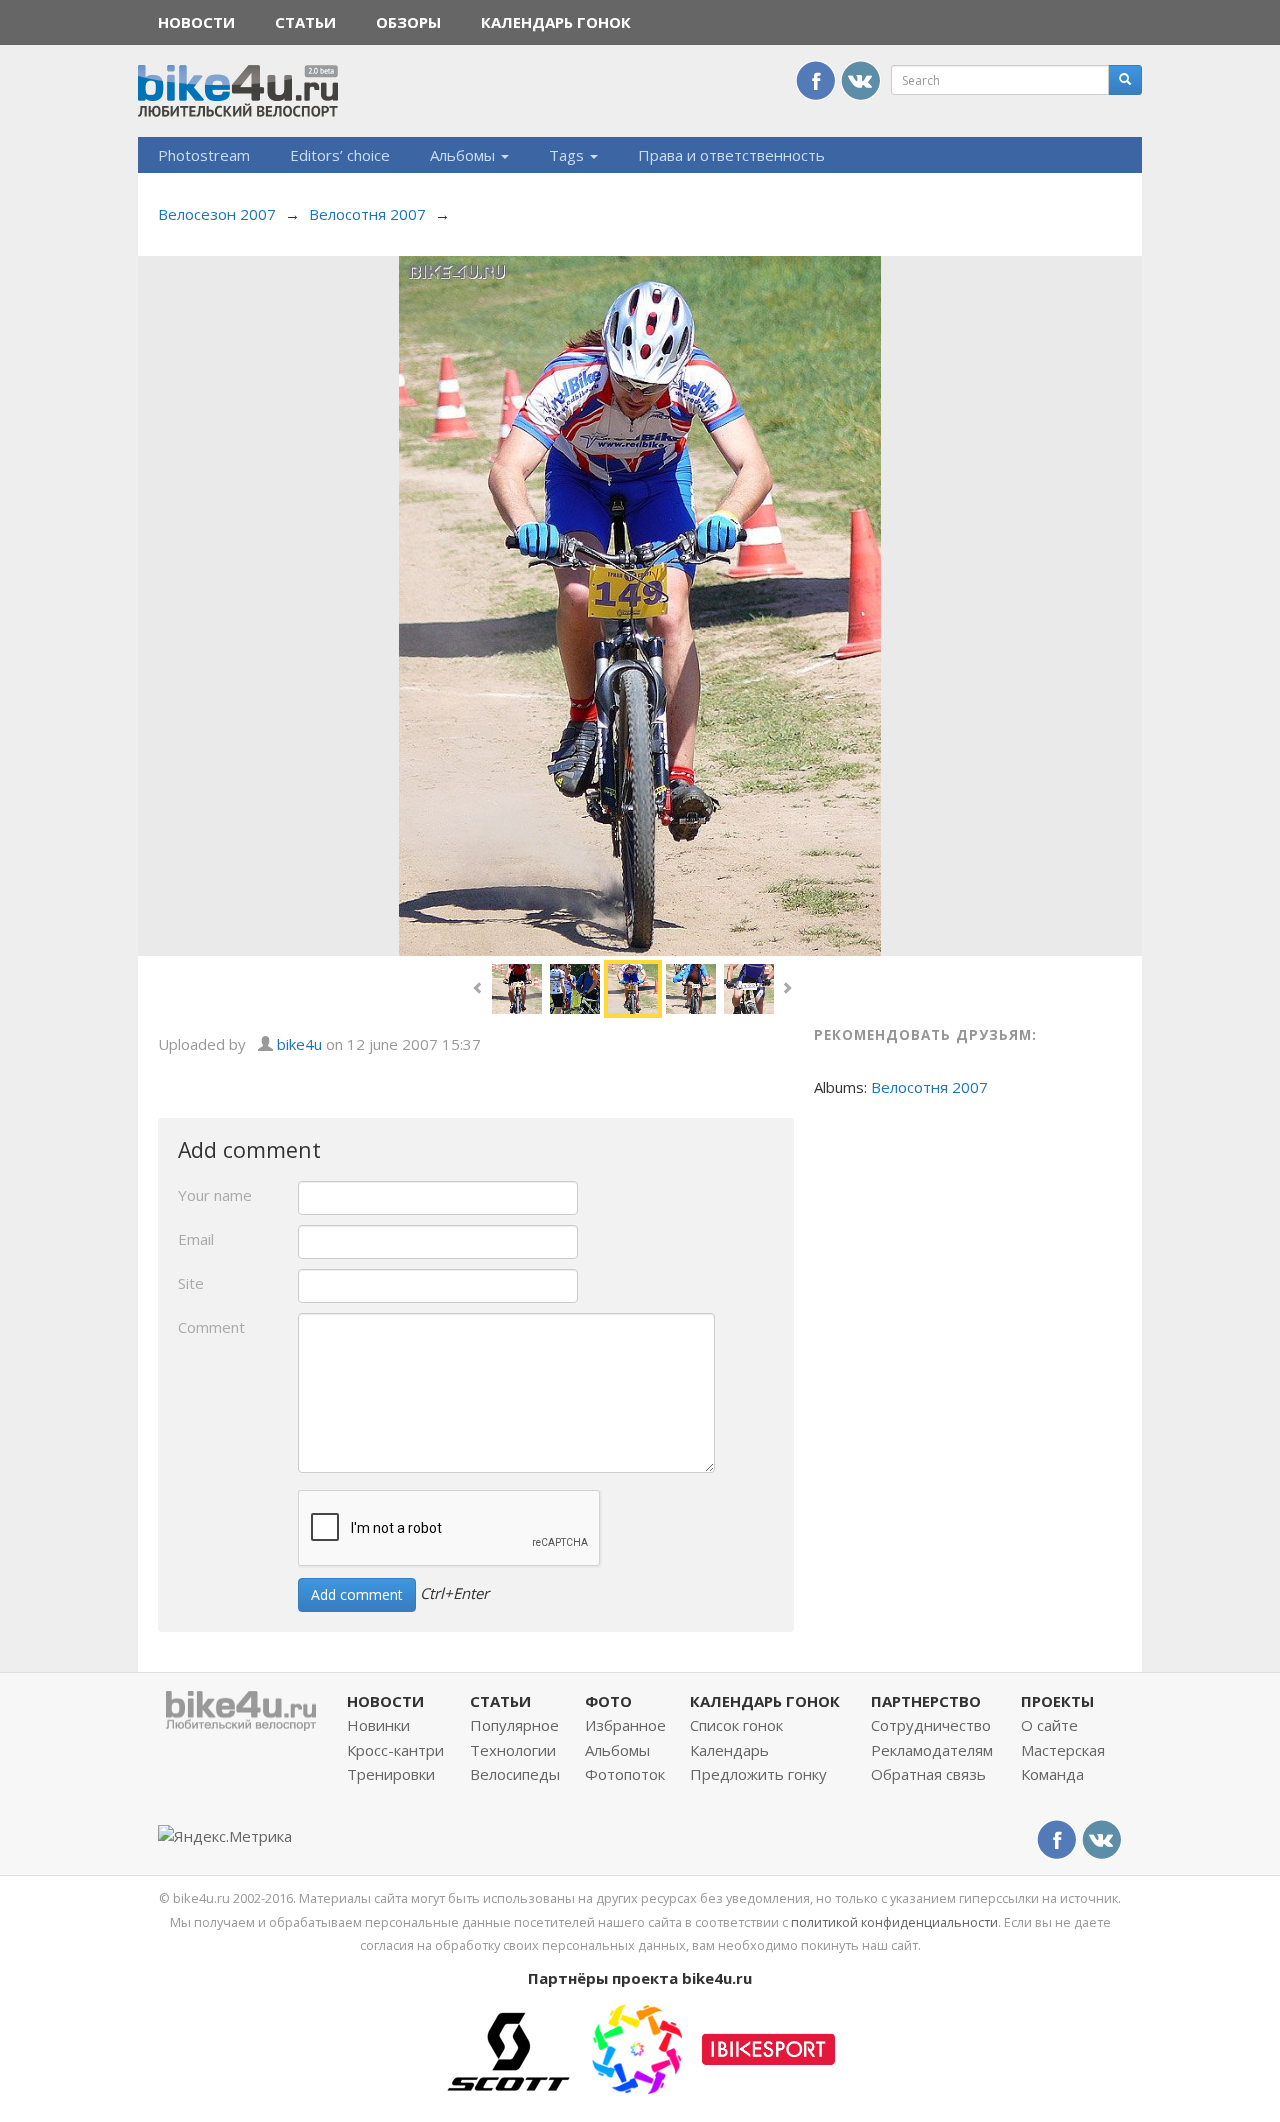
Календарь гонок (556, 22)
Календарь (729, 1750)
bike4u (299, 1044)
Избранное (625, 1725)
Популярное (514, 1725)
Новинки (378, 1725)
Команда (1052, 1774)
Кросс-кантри (395, 1750)
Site (191, 1283)
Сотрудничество (931, 1725)
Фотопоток (625, 1774)
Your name (215, 1195)
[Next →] (640, 604)
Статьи (305, 22)
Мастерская (1063, 1750)
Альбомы (464, 155)
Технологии (513, 1750)
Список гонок (736, 1725)
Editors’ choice (340, 155)
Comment (211, 1327)
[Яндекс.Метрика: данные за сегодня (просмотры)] (225, 1836)
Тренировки (391, 1774)
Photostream (204, 155)
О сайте (1049, 1725)
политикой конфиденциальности (894, 1922)
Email (196, 1239)
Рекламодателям (932, 1750)
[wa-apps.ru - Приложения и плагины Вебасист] (637, 2047)
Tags (568, 155)
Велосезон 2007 (217, 214)
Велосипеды (515, 1774)
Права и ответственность (731, 155)
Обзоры (408, 22)
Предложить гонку (758, 1774)
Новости (196, 22)
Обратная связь (928, 1774)
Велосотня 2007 (367, 214)
